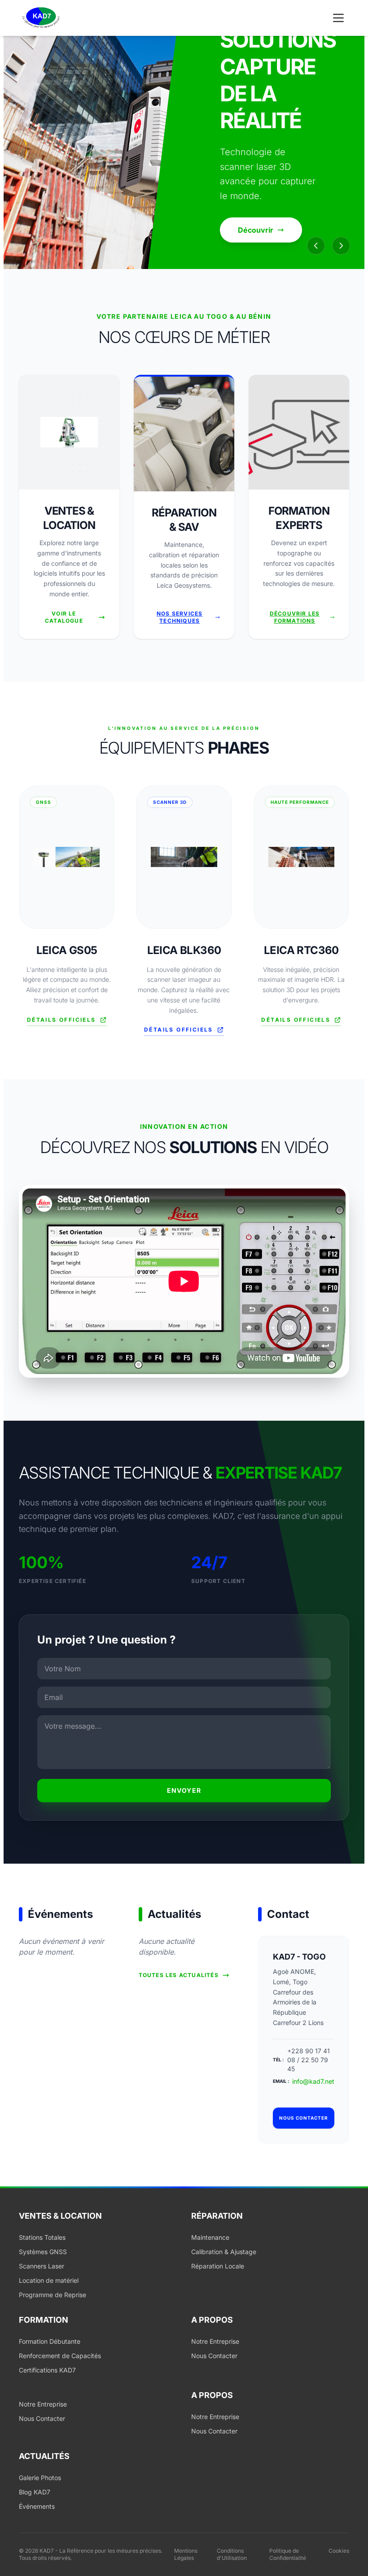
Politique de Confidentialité (288, 2554)
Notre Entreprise (215, 2341)
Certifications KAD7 (47, 2370)
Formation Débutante (50, 2341)
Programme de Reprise (53, 2295)
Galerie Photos (40, 2478)
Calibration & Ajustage (224, 2252)
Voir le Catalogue (64, 617)
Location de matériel (49, 2280)
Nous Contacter (214, 2356)
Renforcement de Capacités (60, 2356)
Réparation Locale (218, 2266)
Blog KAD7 (35, 2492)
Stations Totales (42, 2237)
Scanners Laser (42, 2266)
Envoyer (184, 1790)
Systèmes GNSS (43, 2252)
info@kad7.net (313, 2081)
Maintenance (210, 2237)
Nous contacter (304, 2118)
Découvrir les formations (295, 617)
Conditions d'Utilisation (232, 2554)
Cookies (339, 2551)
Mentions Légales (186, 2554)
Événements (37, 2506)
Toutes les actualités (179, 1975)
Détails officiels (61, 1020)
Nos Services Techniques (180, 617)
